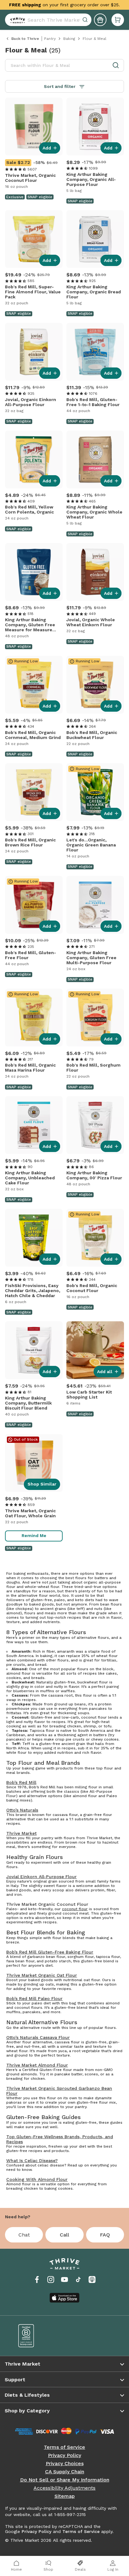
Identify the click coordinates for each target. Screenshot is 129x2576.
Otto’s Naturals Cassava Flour (38, 2037)
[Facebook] (37, 2280)
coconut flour (75, 1909)
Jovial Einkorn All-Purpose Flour (41, 1877)
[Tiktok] (78, 2280)
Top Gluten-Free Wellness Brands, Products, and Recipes (60, 2139)
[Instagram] (51, 2280)
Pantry (50, 39)
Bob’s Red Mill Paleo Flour (34, 1998)
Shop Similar (42, 1484)
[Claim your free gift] (100, 20)
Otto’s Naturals (22, 1810)
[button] (118, 20)
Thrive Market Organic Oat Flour (42, 1975)
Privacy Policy (64, 2455)
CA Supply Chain (65, 2472)
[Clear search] (86, 20)
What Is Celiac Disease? (32, 2160)
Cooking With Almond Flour (37, 2179)
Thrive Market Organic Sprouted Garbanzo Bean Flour (59, 2091)
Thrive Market (21, 1833)
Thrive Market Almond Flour (37, 2065)
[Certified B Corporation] (37, 2336)
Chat (24, 2235)
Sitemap (65, 2496)
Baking (69, 39)
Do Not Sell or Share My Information (65, 2480)
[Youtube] (64, 2280)
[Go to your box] (118, 20)
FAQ (105, 2235)
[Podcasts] (92, 2280)
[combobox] (48, 20)
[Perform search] (16, 20)
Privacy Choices (65, 2464)
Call (64, 2235)
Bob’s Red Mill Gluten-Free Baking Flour (50, 1952)
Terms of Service (64, 2447)
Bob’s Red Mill (21, 1782)
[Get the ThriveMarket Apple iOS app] (64, 2298)
